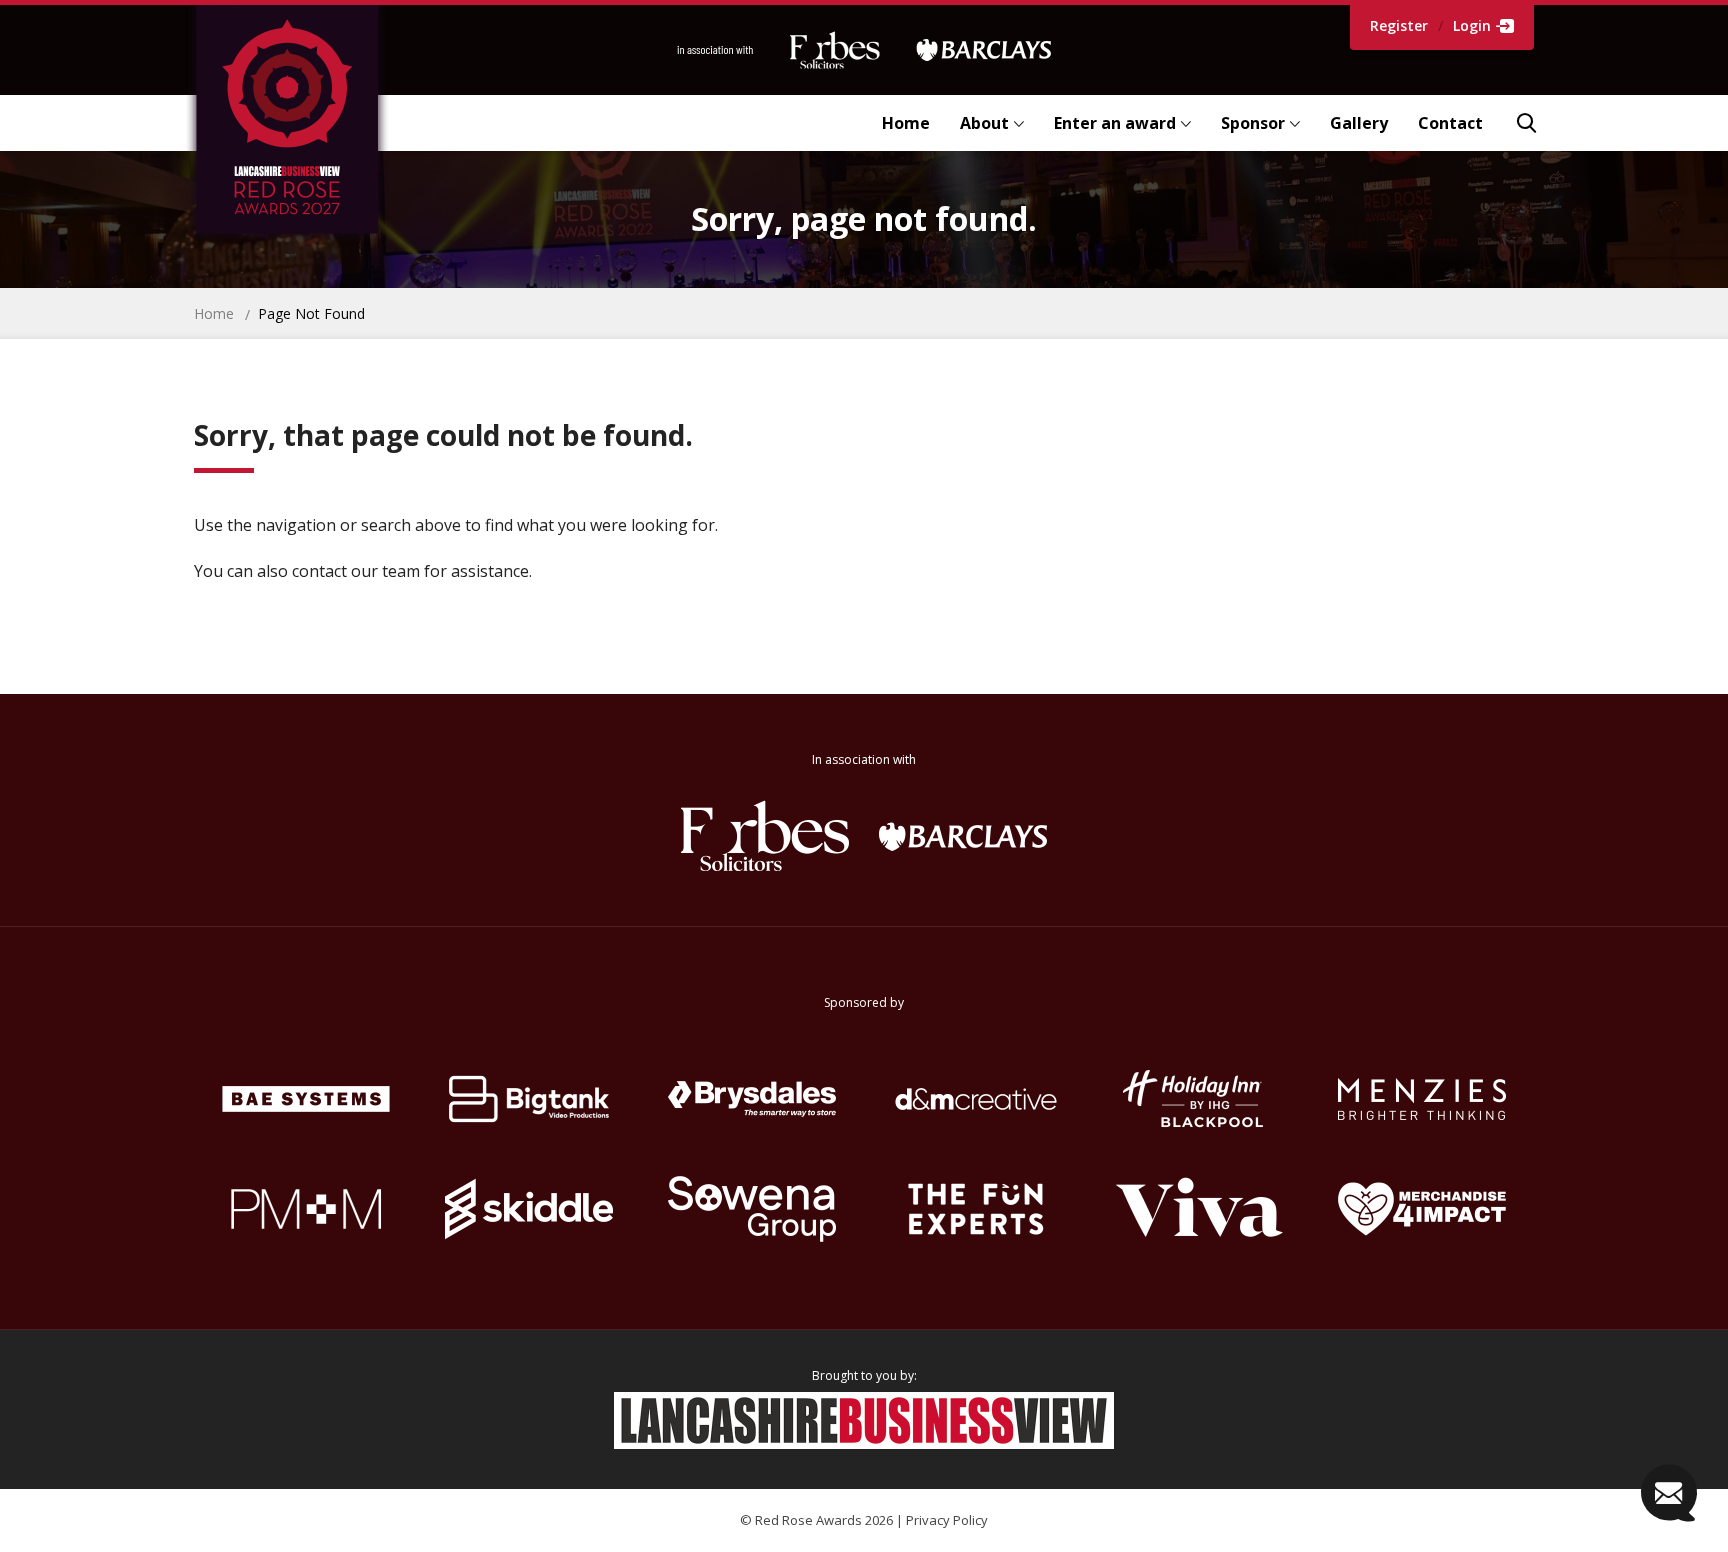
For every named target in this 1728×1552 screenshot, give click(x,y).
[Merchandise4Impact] (1422, 1209)
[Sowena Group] (752, 1209)
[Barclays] (963, 836)
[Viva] (1198, 1209)
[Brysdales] (752, 1099)
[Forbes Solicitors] (765, 836)
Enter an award (1115, 123)
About (984, 123)
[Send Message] (1669, 1493)
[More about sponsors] (864, 50)
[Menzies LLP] (1422, 1099)
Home (906, 123)
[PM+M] (305, 1209)
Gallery (1359, 123)
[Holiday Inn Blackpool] (1198, 1099)
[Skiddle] (528, 1209)
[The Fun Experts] (975, 1209)
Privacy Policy (947, 1520)
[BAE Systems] (305, 1099)
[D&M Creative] (975, 1099)
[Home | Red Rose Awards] (320, 123)
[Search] (1526, 123)
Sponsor (1253, 123)
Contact (1450, 123)
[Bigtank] (528, 1099)
